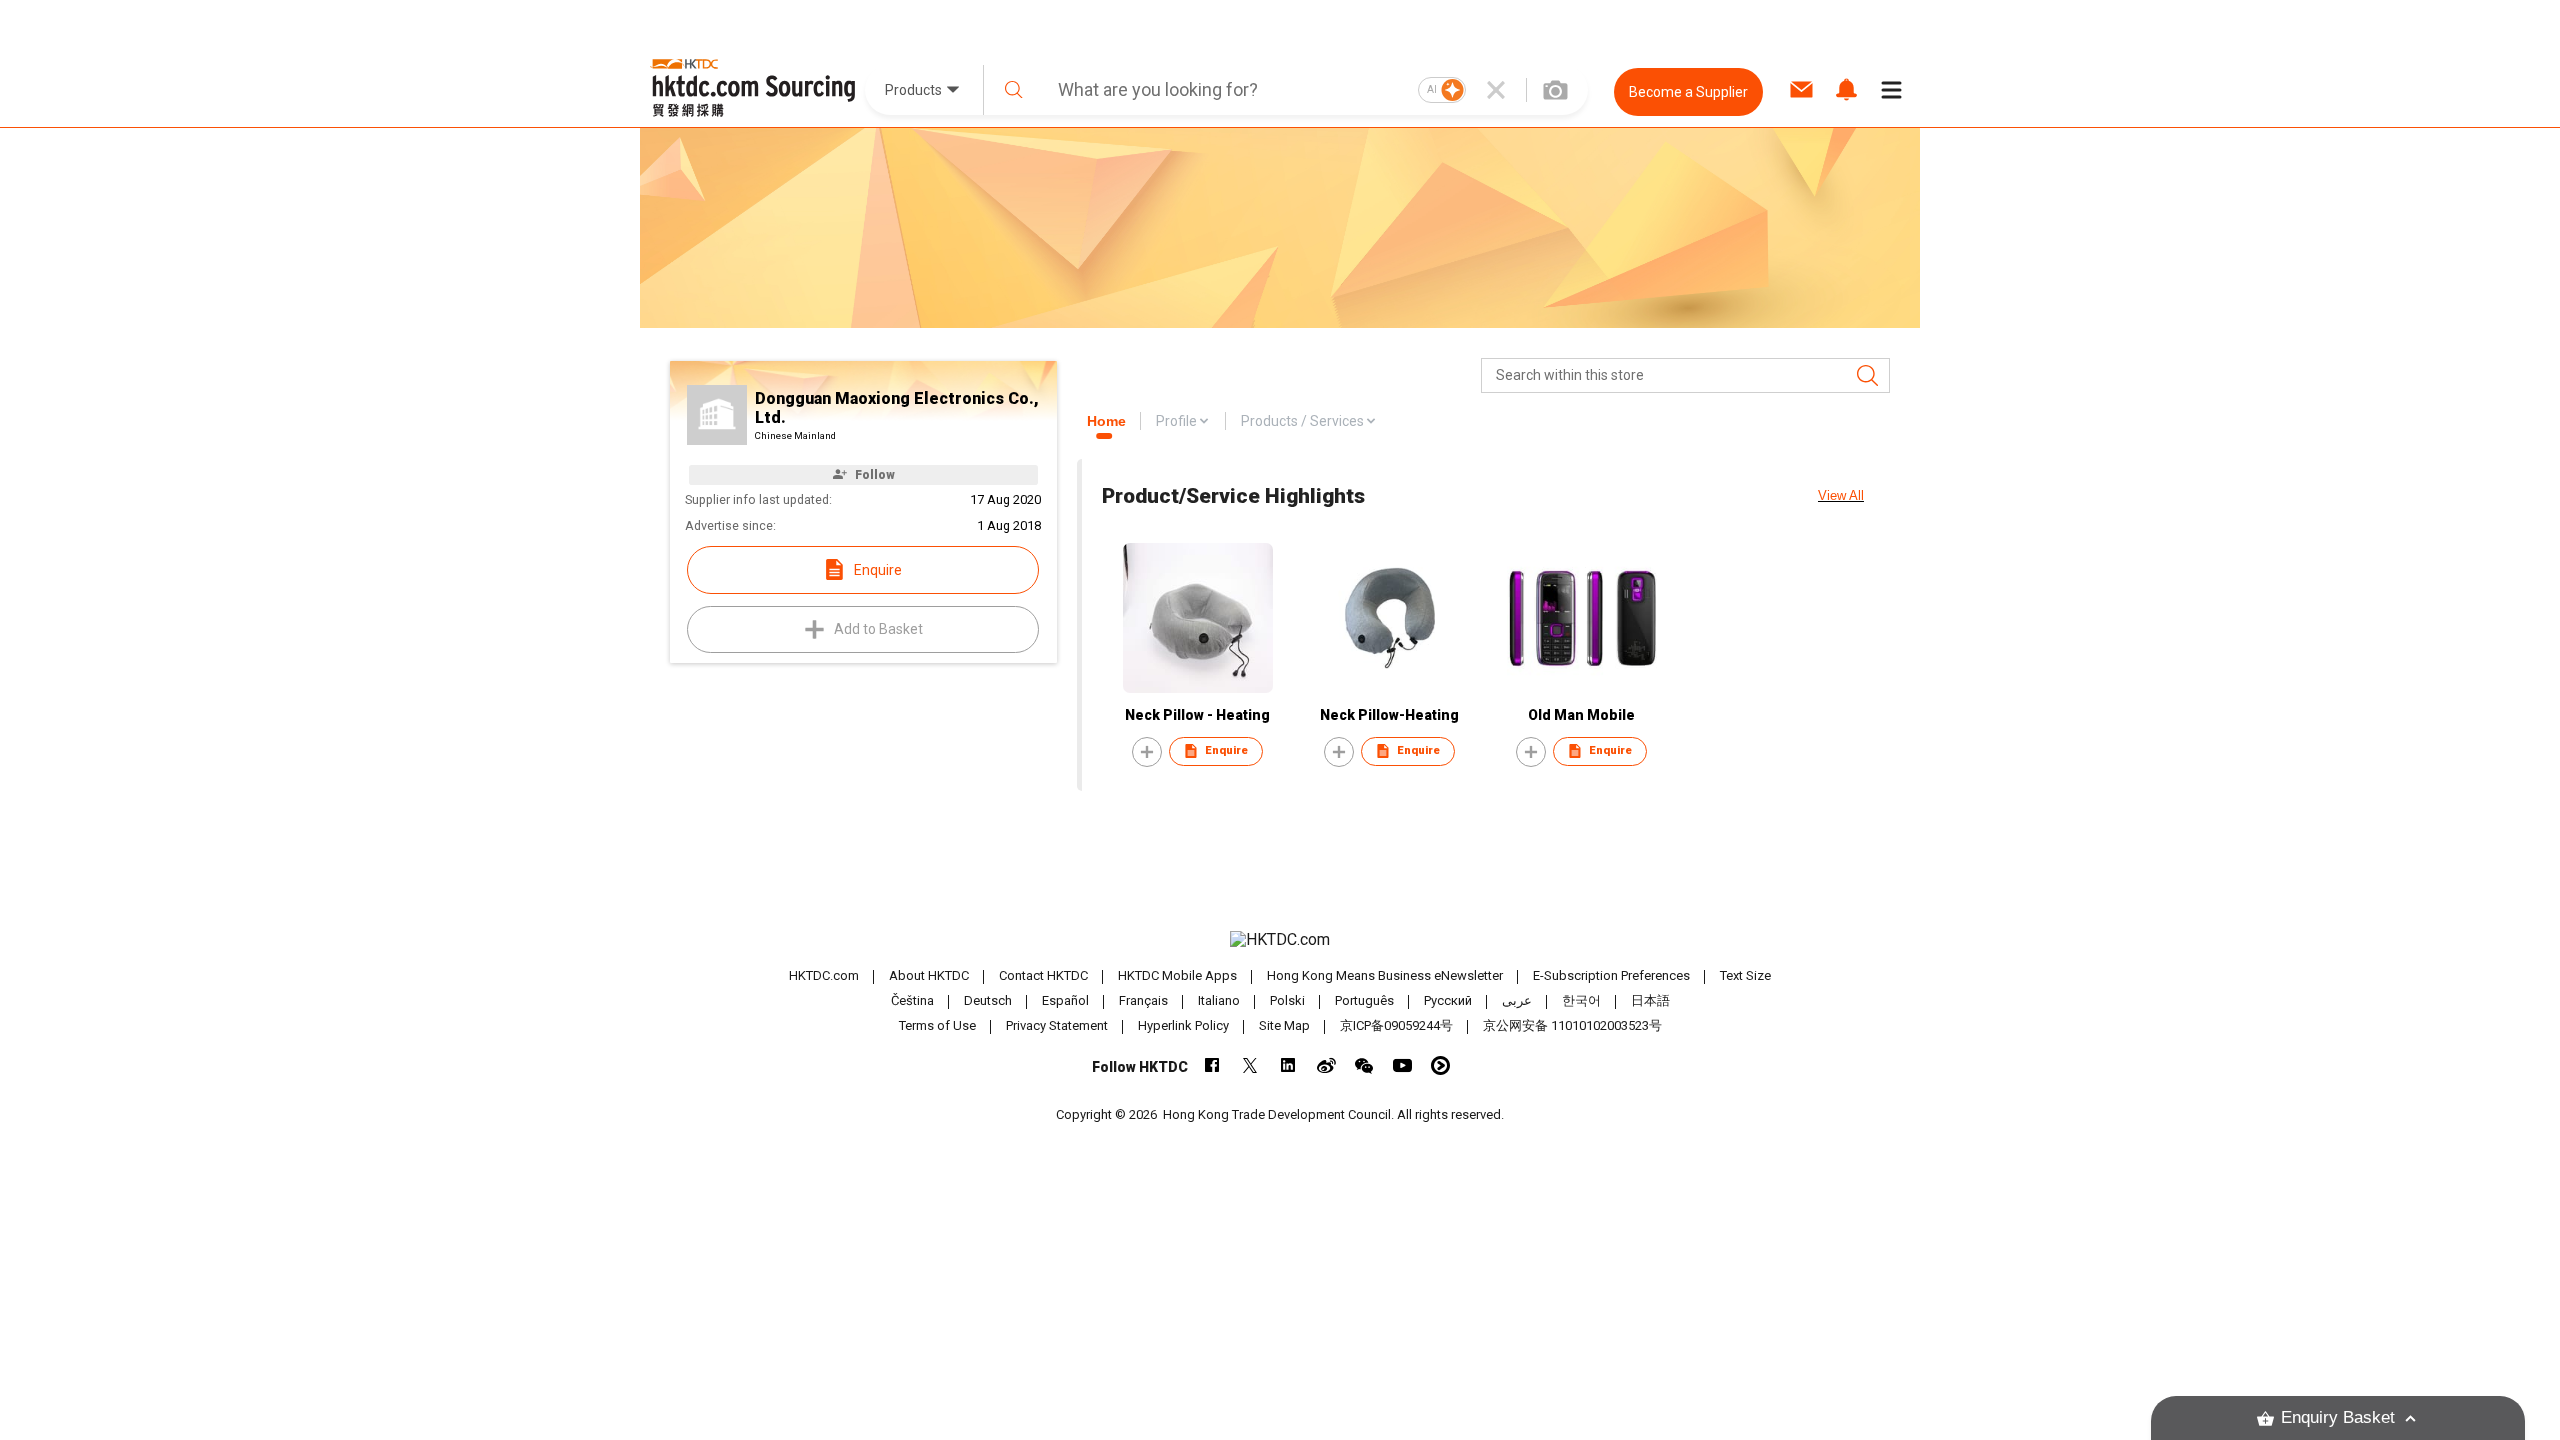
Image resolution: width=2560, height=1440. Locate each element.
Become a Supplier (1688, 92)
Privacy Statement (1057, 1025)
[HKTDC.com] (1280, 940)
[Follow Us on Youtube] (1402, 1065)
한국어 (1581, 1000)
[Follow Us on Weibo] (1326, 1065)
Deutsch (988, 1000)
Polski (1287, 1000)
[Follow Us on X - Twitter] (1250, 1065)
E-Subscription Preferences (1611, 975)
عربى (1517, 1000)
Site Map (1284, 1025)
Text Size (1745, 975)
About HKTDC (929, 975)
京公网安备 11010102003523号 (1572, 1025)
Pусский (1448, 1000)
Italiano (1219, 1000)
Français (1143, 1000)
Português (1364, 1000)
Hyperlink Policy (1183, 1025)
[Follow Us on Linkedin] (1288, 1065)
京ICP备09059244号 (1396, 1025)
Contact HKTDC (1043, 975)
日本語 (1650, 1000)
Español (1065, 1000)
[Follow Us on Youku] (1440, 1065)
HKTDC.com (824, 975)
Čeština (912, 1000)
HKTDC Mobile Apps (1177, 975)
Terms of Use (937, 1025)
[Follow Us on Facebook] (1212, 1065)
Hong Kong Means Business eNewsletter (1385, 975)
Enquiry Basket (2338, 1417)
